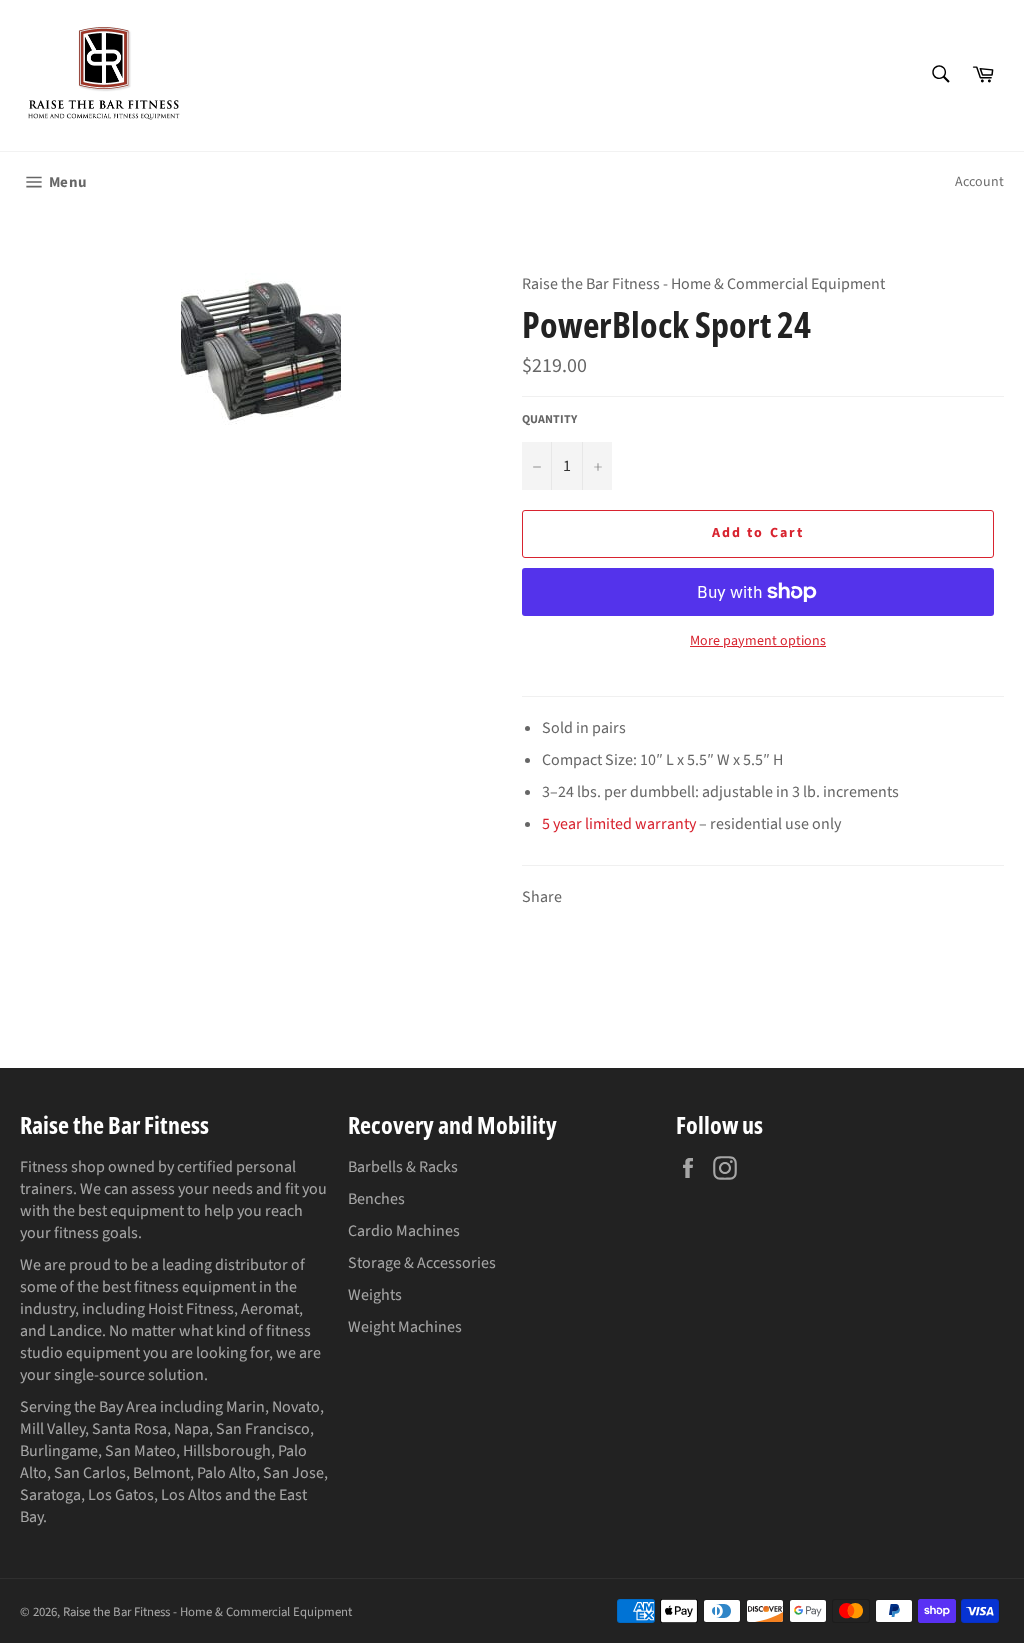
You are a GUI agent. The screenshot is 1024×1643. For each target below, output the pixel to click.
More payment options (758, 641)
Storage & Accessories (422, 1263)
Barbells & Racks (403, 1167)
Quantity (549, 420)
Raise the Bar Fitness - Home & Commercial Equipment (207, 1612)
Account (979, 182)
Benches (376, 1199)
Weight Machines (405, 1327)
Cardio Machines (404, 1231)
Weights (375, 1295)
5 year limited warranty (619, 824)
